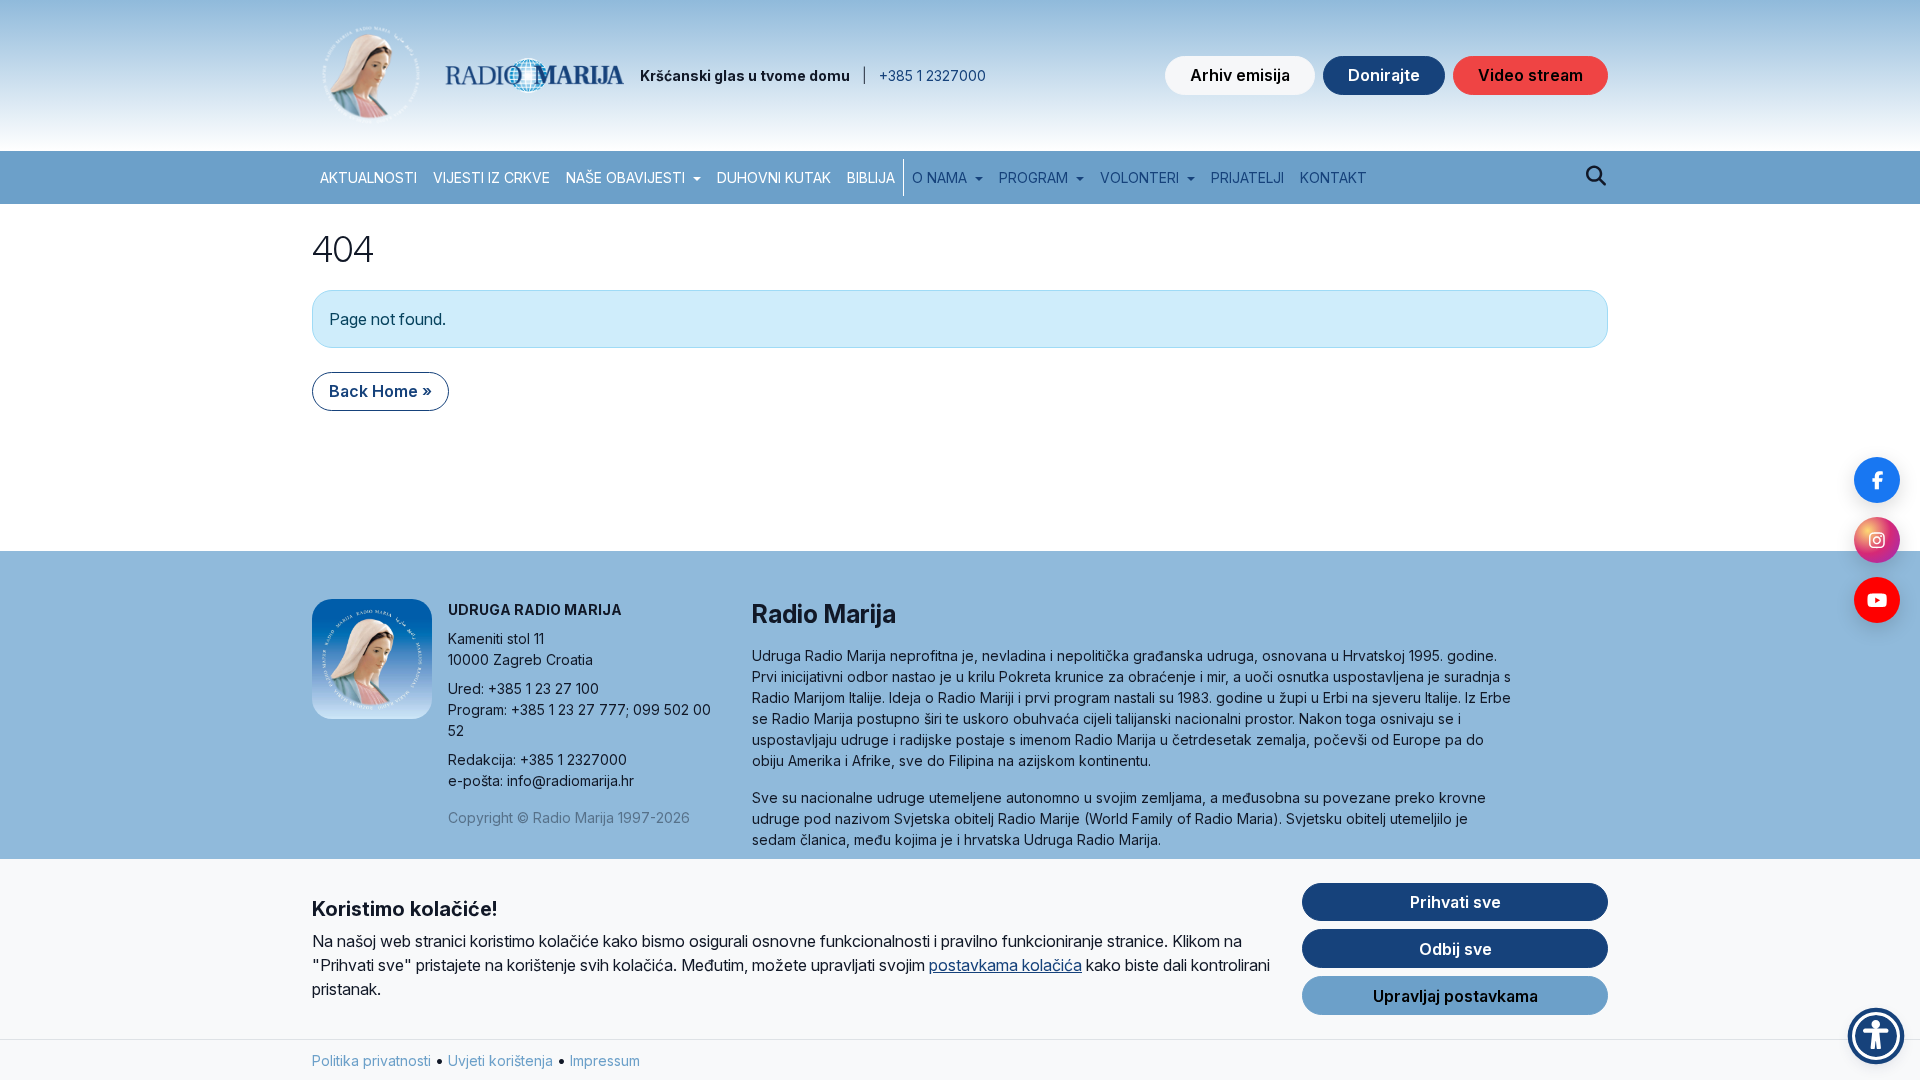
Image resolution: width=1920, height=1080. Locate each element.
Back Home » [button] (380, 391)
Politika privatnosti (371, 1060)
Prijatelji (1247, 177)
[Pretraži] (1595, 177)
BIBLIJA (871, 177)
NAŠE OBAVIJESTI (625, 177)
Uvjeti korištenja (500, 1060)
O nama (939, 177)
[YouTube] (1877, 600)
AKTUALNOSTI (368, 177)
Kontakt (1333, 177)
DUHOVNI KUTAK (774, 177)
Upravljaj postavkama (1455, 996)
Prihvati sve (1455, 902)
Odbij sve (1455, 949)
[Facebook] (1877, 480)
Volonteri (1139, 177)
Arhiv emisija (1240, 75)
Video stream (1530, 75)
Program (1033, 177)
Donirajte (1384, 75)
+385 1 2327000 (932, 75)
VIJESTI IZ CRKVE (491, 177)
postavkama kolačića (1005, 965)
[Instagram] (1877, 540)
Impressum (605, 1060)
